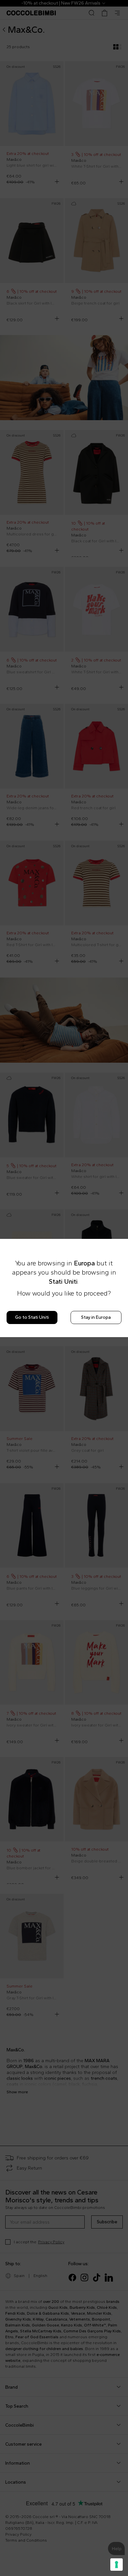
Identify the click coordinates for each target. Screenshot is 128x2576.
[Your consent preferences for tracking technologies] (117, 2565)
